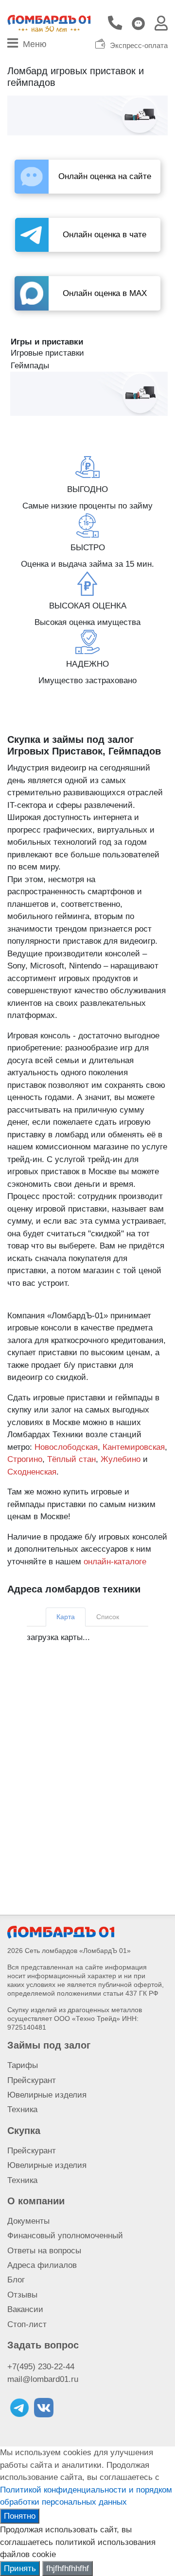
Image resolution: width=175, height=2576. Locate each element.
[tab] (66, 1617)
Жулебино (121, 1459)
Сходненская (32, 1472)
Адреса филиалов (42, 2265)
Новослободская (66, 1447)
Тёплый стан (71, 1459)
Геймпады (30, 366)
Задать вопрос (43, 2345)
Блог (16, 2280)
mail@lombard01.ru (43, 2379)
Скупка (24, 2131)
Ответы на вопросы (44, 2251)
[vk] (44, 2408)
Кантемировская (134, 1447)
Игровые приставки (47, 353)
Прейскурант (32, 2080)
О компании (36, 2201)
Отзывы (22, 2295)
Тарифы (23, 2065)
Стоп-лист (27, 2324)
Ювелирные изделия (47, 2095)
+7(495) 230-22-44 (41, 2367)
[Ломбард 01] (61, 1931)
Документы (28, 2221)
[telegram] (19, 2408)
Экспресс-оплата (139, 46)
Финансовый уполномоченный (65, 2236)
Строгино (25, 1459)
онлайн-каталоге (115, 1562)
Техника (22, 2109)
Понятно (20, 2516)
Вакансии (25, 2309)
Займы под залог (49, 2045)
